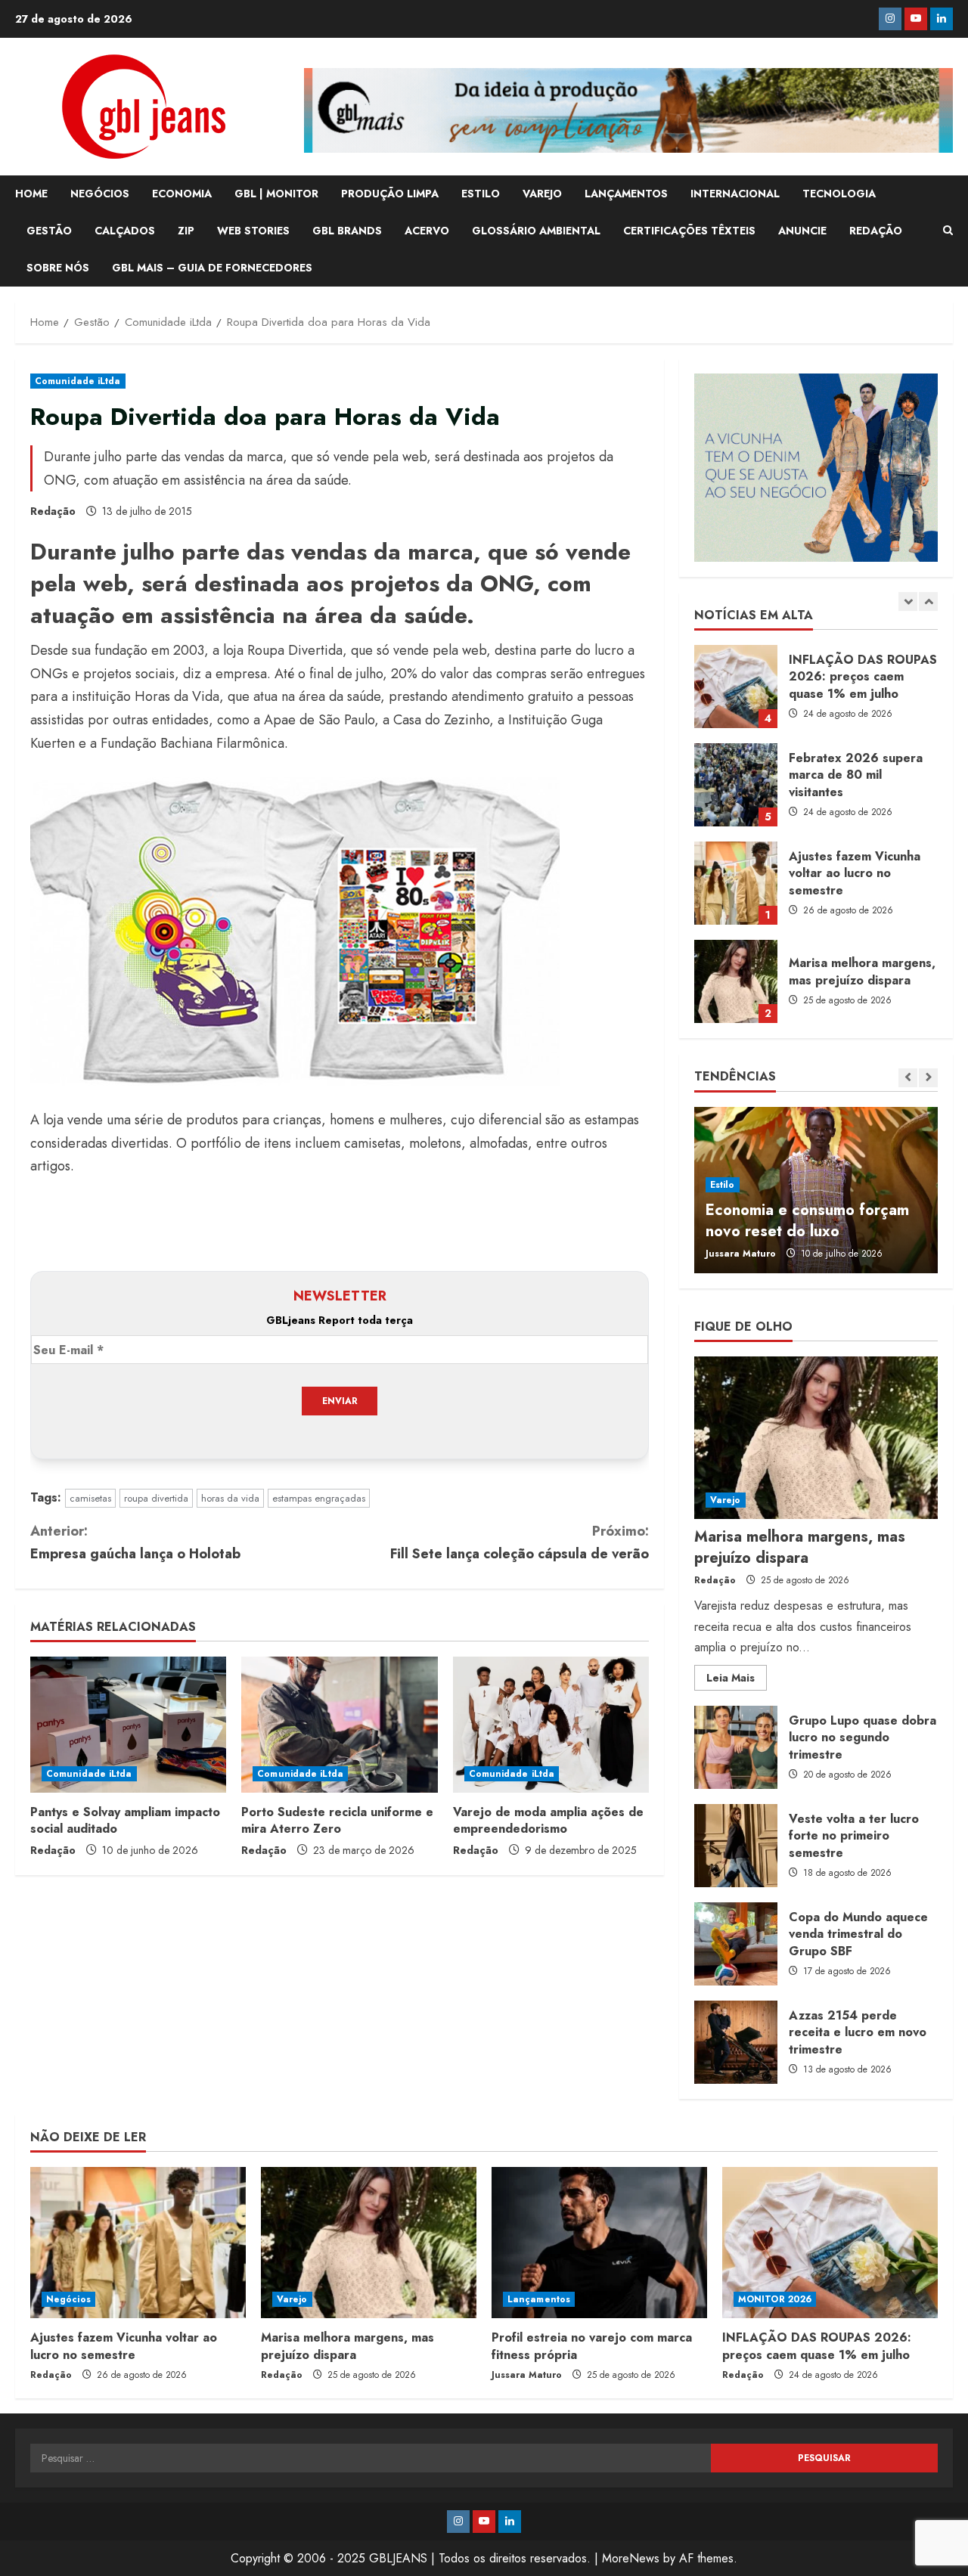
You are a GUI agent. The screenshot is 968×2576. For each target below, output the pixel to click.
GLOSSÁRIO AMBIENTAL (536, 231)
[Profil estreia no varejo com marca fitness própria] (599, 2243)
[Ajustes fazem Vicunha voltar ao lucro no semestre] (138, 2243)
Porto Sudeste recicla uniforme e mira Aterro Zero (337, 1820)
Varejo (726, 1500)
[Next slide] (928, 601)
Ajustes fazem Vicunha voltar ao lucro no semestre (736, 883)
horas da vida (230, 1498)
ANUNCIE (802, 231)
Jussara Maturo (741, 1254)
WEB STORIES (253, 231)
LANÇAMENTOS (626, 194)
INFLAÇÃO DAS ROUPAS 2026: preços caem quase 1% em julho (736, 687)
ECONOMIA (182, 194)
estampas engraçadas (319, 1498)
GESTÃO (49, 231)
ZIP (186, 231)
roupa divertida (156, 1498)
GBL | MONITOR (276, 194)
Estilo (723, 1185)
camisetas (90, 1498)
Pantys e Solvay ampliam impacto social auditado (125, 1820)
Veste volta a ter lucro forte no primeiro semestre (736, 1846)
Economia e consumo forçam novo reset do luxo (807, 1221)
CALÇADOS (125, 231)
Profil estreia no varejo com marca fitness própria (592, 2346)
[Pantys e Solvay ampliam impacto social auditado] (128, 1725)
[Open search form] (948, 231)
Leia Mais (737, 1680)
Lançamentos (539, 2299)
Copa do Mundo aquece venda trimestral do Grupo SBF (736, 1944)
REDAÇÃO (876, 231)
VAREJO (542, 194)
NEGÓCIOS (100, 194)
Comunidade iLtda (78, 381)
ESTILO (481, 194)
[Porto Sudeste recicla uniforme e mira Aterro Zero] (339, 1725)
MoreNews (631, 2558)
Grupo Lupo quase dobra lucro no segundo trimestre (736, 1747)
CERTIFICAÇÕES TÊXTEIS (689, 231)
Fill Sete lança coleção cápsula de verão (520, 1543)
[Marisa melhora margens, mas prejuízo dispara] (816, 1438)
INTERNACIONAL (735, 194)
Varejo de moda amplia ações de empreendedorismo (548, 1820)
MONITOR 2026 (775, 2299)
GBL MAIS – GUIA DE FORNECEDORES (212, 268)
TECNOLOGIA (839, 194)
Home (31, 194)
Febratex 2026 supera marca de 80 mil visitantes (736, 785)
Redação (53, 511)
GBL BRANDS (347, 231)
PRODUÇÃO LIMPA (390, 194)
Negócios (68, 2299)
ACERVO (427, 231)
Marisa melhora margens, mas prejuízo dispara (736, 981)
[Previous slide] (908, 601)
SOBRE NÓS (58, 268)
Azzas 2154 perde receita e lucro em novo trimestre (736, 2042)
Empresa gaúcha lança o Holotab (135, 1543)
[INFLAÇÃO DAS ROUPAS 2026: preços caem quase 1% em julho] (830, 2243)
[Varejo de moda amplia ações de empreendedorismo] (551, 1725)
